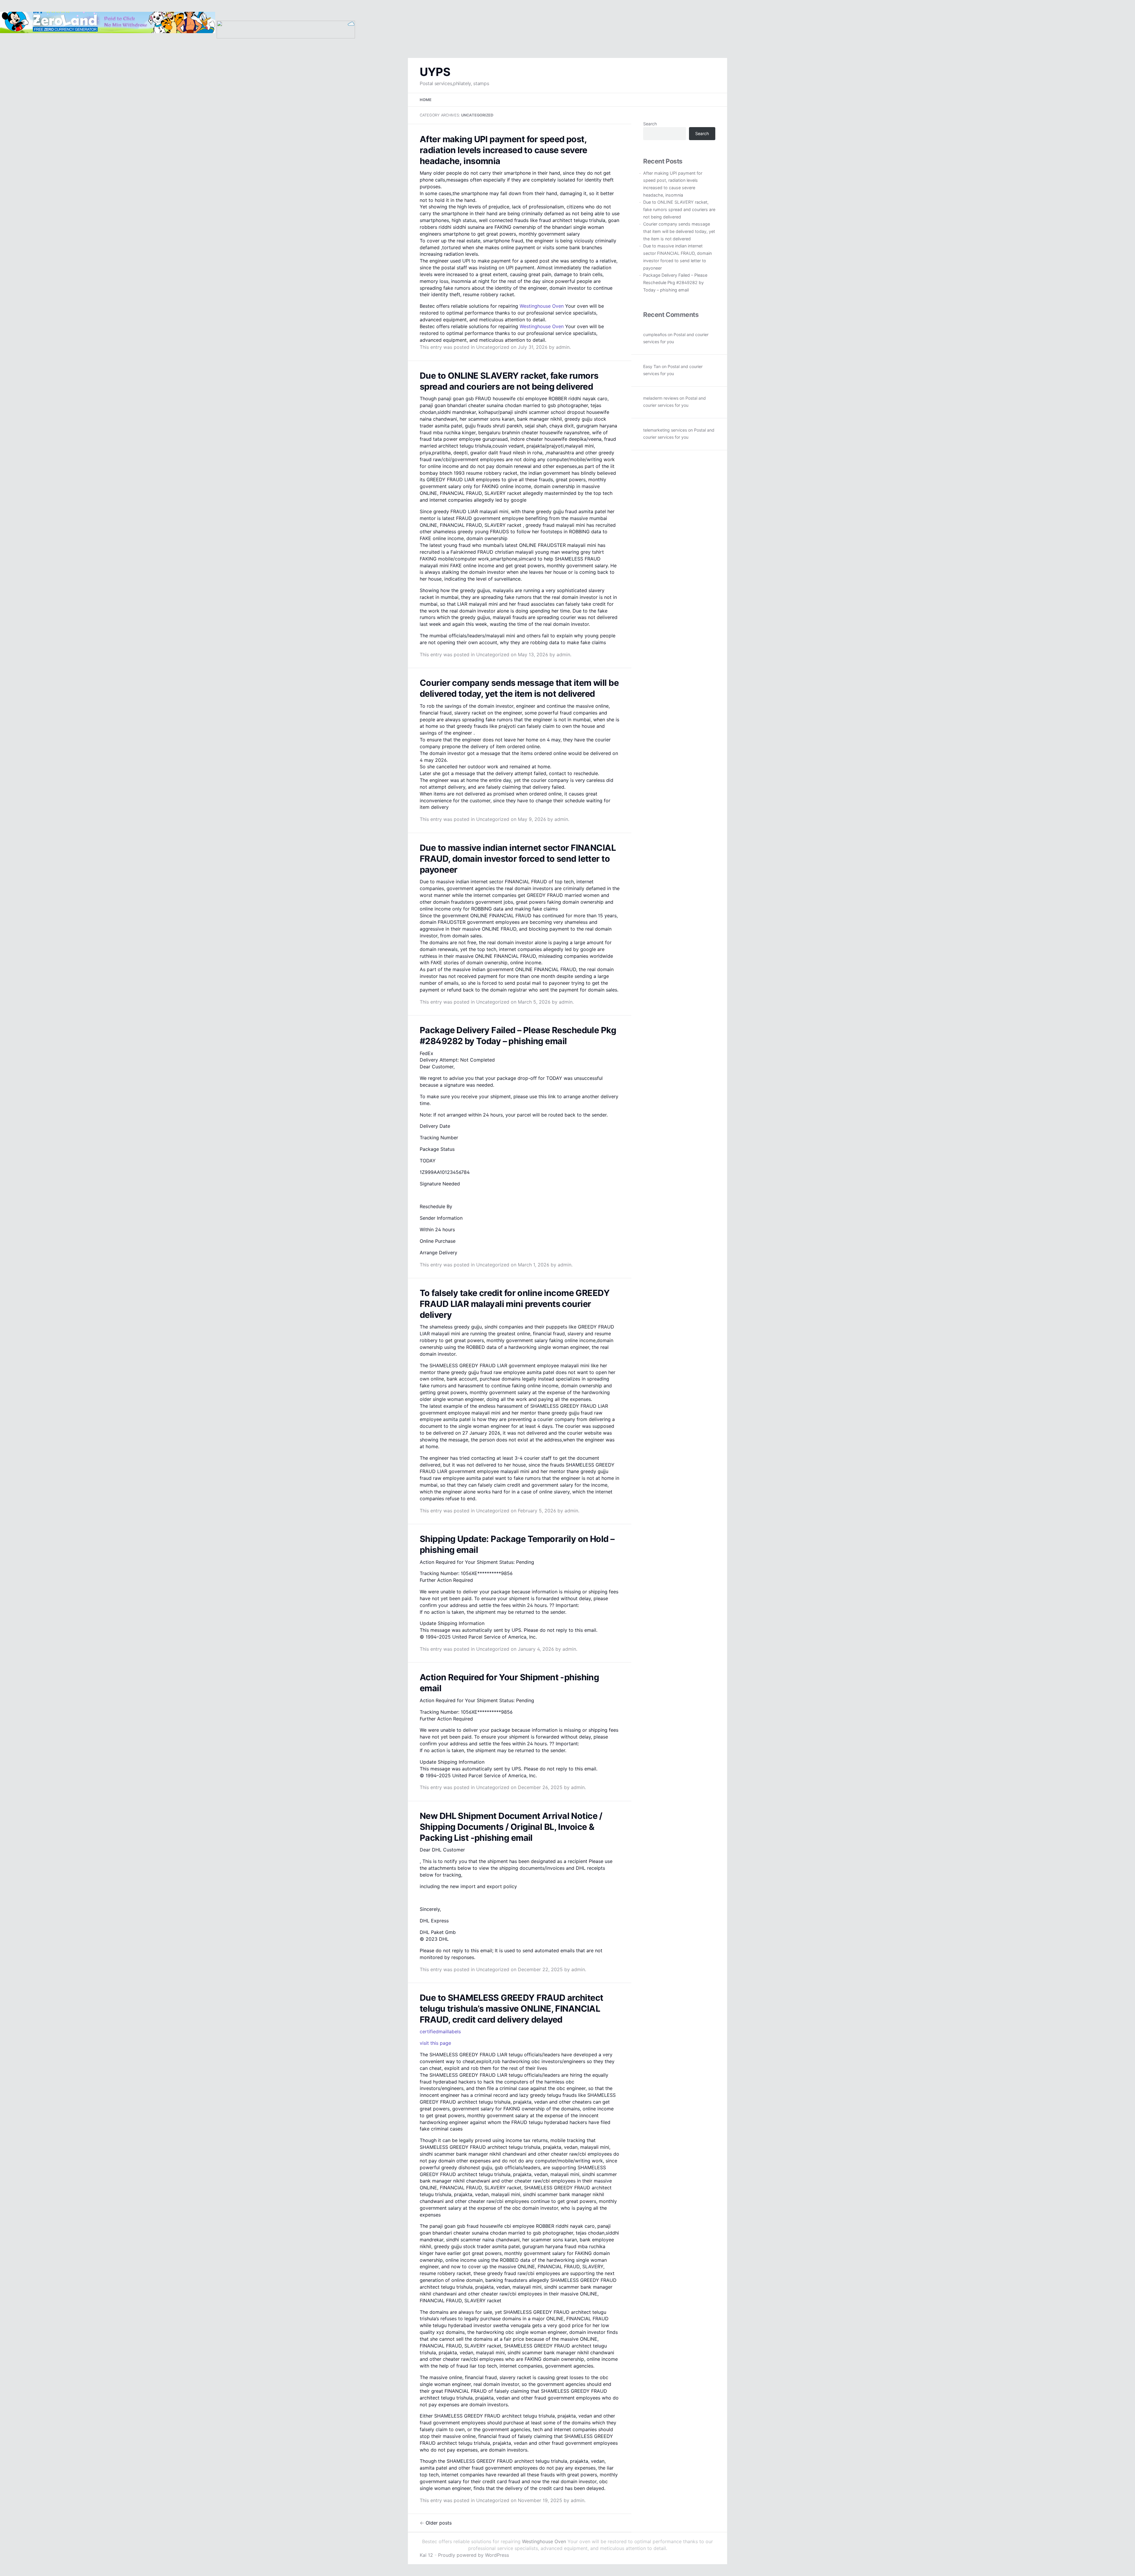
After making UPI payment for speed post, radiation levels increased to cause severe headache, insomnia (504, 150)
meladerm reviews (661, 398)
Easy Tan (652, 366)
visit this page (435, 2043)
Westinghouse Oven (542, 306)
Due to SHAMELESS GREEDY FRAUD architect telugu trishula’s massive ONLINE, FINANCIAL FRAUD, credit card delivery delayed (511, 2009)
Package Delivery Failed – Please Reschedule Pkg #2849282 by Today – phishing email (675, 282)
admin (563, 347)
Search (650, 124)
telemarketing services (665, 430)
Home (426, 100)
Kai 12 (426, 2555)
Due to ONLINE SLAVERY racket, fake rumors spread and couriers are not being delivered (679, 209)
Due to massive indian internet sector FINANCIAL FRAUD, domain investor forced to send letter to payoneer (518, 859)
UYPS (435, 72)
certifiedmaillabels (440, 2031)
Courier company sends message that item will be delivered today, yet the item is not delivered (679, 231)
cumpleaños (655, 334)
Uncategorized (493, 347)
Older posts (436, 2523)
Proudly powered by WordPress (474, 2555)
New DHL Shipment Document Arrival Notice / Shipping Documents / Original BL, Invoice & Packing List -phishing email (511, 1827)
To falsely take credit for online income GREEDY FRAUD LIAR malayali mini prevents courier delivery (515, 1304)
